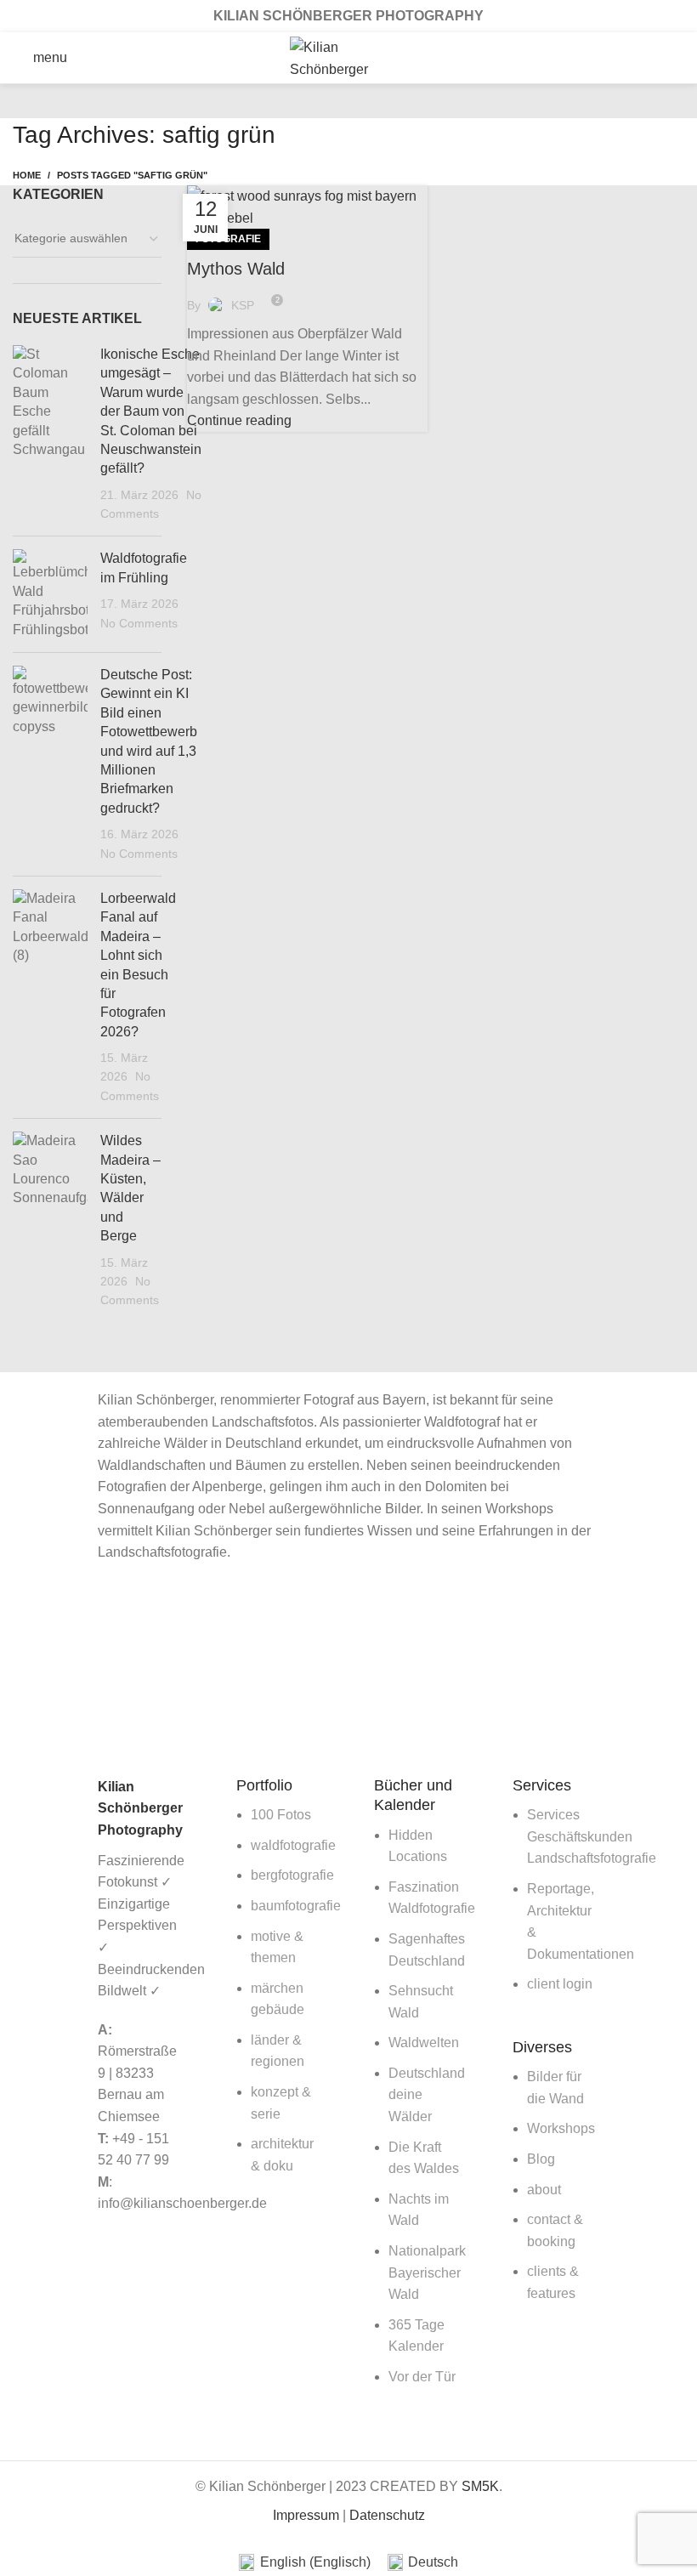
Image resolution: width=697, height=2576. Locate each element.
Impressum (306, 2515)
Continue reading (239, 420)
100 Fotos (281, 1815)
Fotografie (228, 239)
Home (27, 175)
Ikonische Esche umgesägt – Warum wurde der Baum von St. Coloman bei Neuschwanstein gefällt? (151, 411)
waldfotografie (293, 1845)
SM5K (480, 2486)
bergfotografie (292, 1875)
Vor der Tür (422, 2377)
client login (560, 1984)
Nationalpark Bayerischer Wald (427, 2272)
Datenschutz (387, 2515)
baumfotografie (296, 1906)
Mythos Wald (236, 269)
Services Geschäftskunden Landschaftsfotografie (592, 1836)
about (544, 2190)
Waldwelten (424, 2043)
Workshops (561, 2128)
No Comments (139, 623)
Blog (541, 2159)
